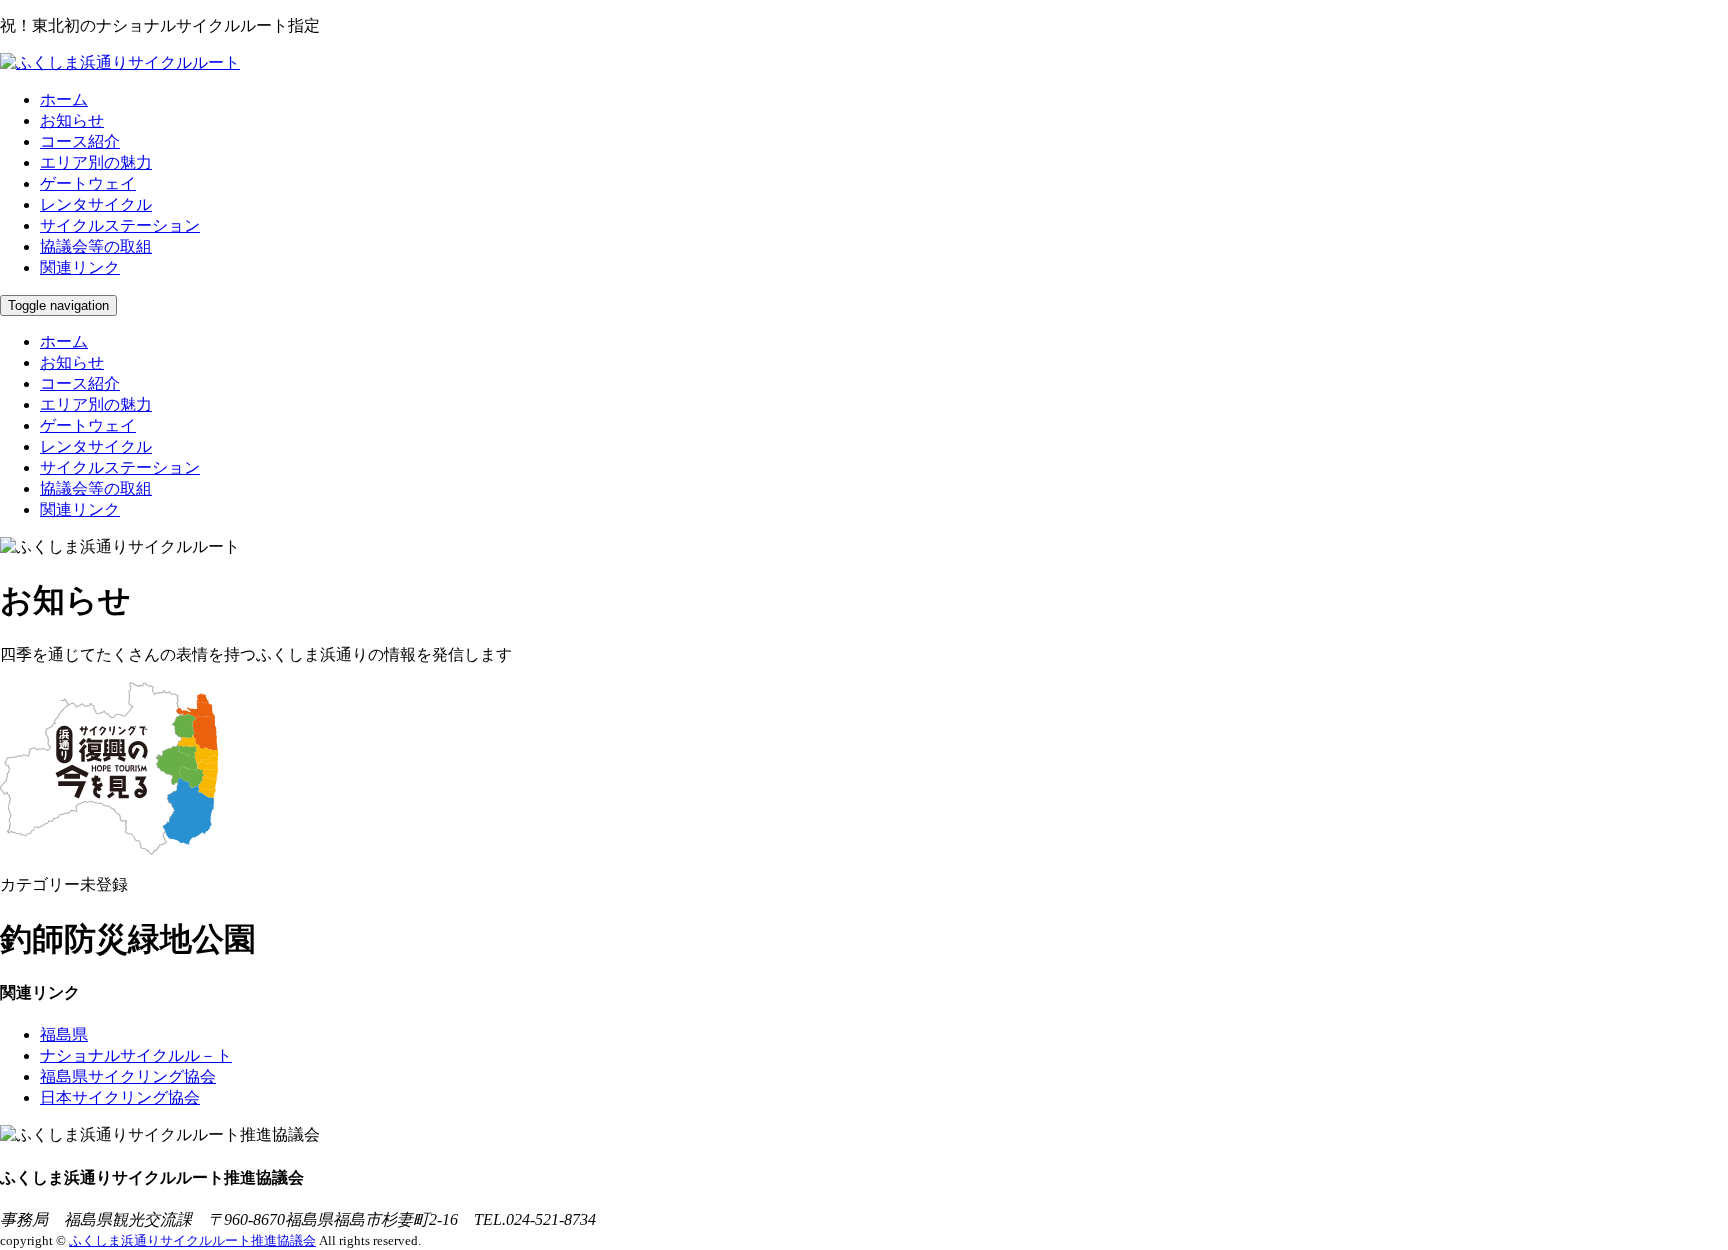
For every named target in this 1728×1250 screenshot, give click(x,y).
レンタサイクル (96, 204)
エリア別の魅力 (96, 162)
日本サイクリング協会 (120, 1097)
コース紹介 (80, 141)
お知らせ (72, 120)
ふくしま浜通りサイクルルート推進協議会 (192, 1240)
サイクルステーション (120, 225)
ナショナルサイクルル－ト (136, 1055)
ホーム (64, 99)
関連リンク (80, 267)
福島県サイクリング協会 (128, 1076)
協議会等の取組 (96, 246)
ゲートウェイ (88, 183)
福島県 (64, 1034)
